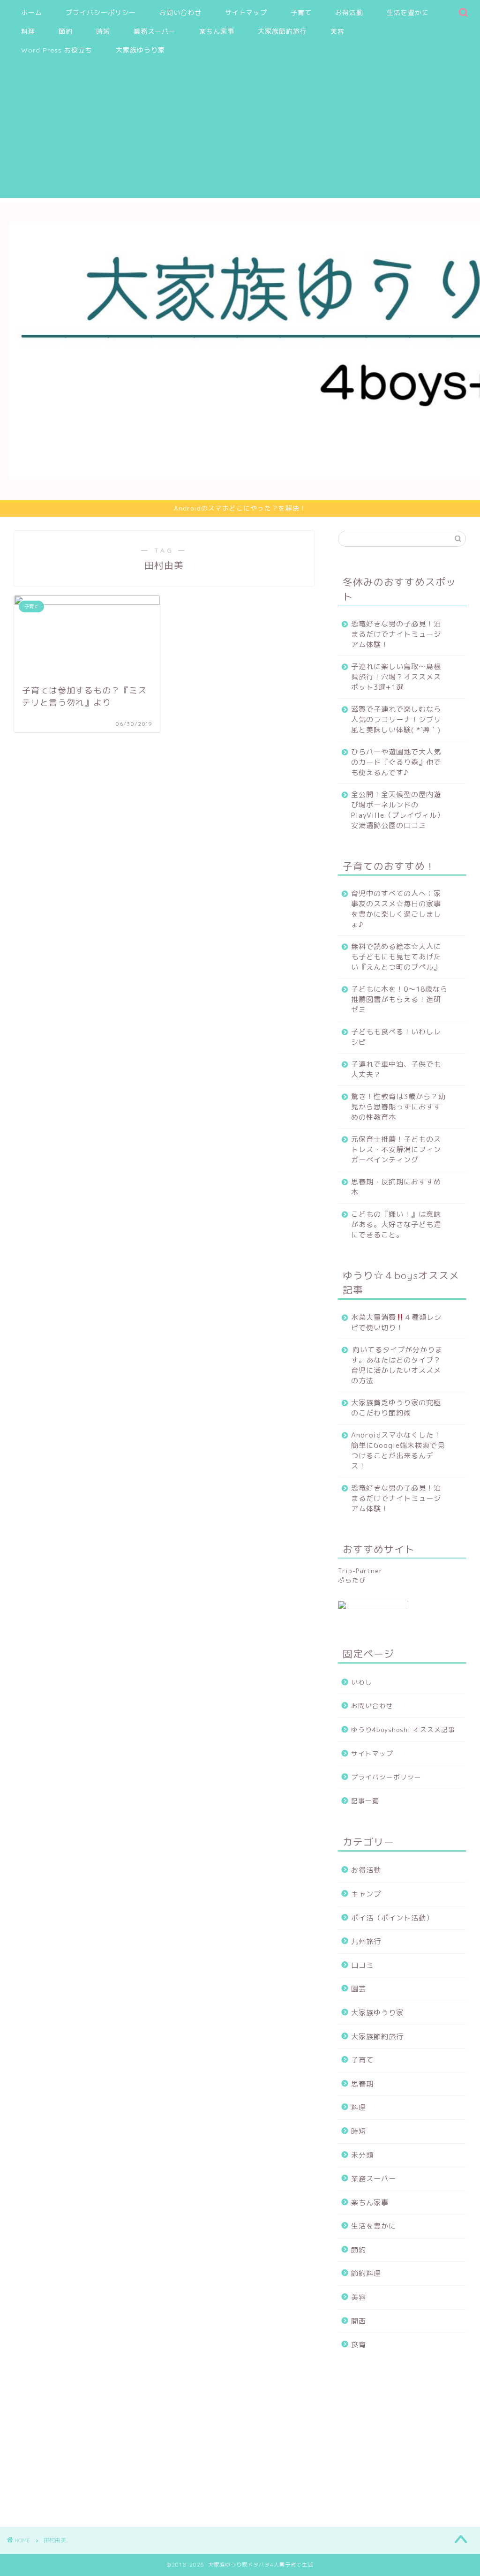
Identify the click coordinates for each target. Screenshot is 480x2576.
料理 (28, 31)
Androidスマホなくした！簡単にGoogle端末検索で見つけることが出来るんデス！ (398, 1450)
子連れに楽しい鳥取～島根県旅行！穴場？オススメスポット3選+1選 (396, 677)
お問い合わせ (180, 13)
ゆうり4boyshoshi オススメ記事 (403, 1729)
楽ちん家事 (217, 31)
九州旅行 (366, 1941)
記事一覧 (365, 1801)
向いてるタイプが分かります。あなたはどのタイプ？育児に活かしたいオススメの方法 (397, 1365)
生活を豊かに (408, 13)
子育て (301, 13)
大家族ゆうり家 (140, 50)
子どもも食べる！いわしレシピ (396, 1037)
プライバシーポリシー (101, 13)
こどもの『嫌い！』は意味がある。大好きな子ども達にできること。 (396, 1224)
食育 (359, 2345)
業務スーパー (155, 31)
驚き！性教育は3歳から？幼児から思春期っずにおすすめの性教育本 (398, 1107)
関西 (359, 2321)
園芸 (359, 1989)
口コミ (362, 1965)
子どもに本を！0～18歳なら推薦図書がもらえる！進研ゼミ (399, 999)
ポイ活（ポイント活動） (392, 1918)
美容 (337, 31)
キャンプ (366, 1894)
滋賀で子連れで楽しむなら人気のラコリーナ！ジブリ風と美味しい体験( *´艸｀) (396, 719)
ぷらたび (352, 1580)
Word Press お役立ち (57, 50)
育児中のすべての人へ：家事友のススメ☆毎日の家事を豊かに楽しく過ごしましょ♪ (396, 909)
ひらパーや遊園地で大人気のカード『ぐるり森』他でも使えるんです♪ (396, 762)
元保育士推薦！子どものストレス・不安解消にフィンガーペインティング (396, 1149)
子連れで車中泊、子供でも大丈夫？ (396, 1069)
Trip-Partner (360, 1570)
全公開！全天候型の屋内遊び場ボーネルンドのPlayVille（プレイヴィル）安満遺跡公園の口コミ (398, 810)
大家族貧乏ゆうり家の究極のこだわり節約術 (396, 1408)
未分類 (362, 2155)
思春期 (362, 2084)
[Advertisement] (240, 132)
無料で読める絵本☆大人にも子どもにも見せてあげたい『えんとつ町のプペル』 (396, 957)
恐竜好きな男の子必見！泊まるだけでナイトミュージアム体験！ (396, 634)
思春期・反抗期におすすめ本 (396, 1187)
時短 (103, 31)
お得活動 (349, 13)
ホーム (32, 13)
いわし (362, 1682)
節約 (66, 31)
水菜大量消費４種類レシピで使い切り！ (396, 1322)
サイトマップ (246, 13)
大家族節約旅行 (282, 31)
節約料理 (366, 2273)
